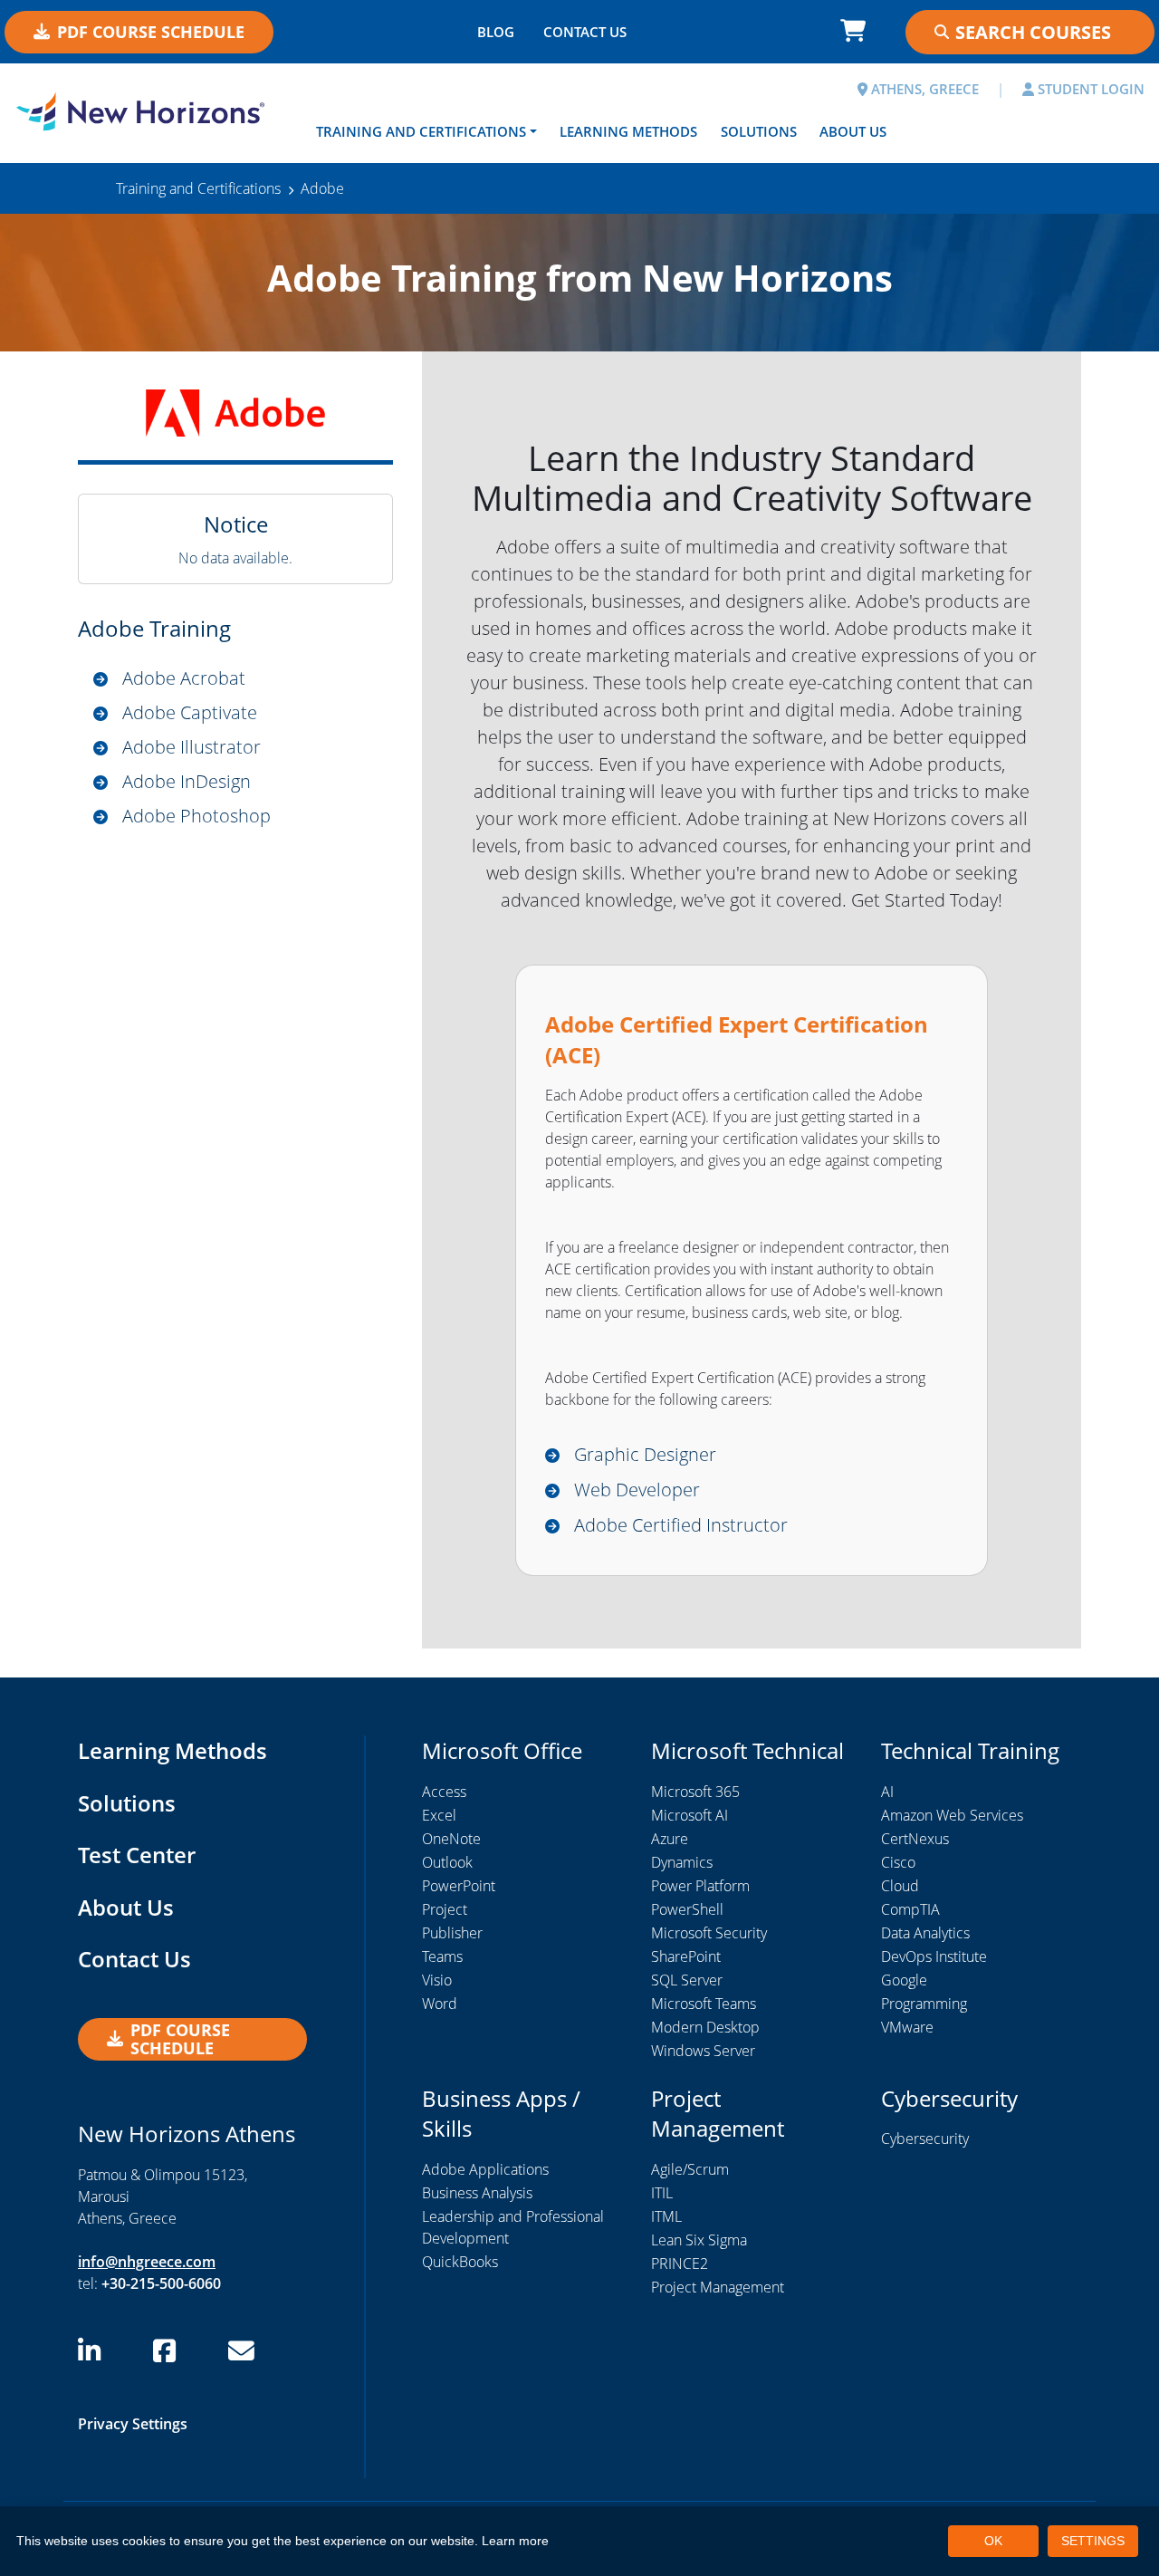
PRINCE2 (680, 2264)
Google (904, 1980)
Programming (924, 2004)
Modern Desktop (705, 2027)
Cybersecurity (925, 2139)
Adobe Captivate (190, 712)
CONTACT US (585, 32)
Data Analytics (925, 1933)
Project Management (718, 2287)
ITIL (662, 2193)
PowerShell (687, 1909)
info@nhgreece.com (147, 2262)
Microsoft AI (690, 1815)
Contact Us (134, 1959)
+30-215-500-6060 (161, 2283)
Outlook (447, 1862)
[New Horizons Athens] (145, 111)
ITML (666, 2216)
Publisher (452, 1933)
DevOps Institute (934, 1956)
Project (445, 1909)
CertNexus (915, 1839)
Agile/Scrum (690, 2169)
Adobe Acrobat (184, 678)
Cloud (900, 1886)
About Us (853, 131)
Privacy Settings (133, 2424)
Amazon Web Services (952, 1815)
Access (444, 1792)
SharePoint (686, 1956)
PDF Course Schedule (151, 32)
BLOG (496, 32)
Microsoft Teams (704, 2004)
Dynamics (682, 1862)
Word (440, 2004)
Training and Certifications (421, 131)
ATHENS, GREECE (923, 89)
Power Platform (700, 1886)
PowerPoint (459, 1886)
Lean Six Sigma (699, 2240)
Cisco (898, 1862)
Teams (442, 1956)
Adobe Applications (485, 2169)
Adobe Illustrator (192, 747)
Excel (439, 1815)
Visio (437, 1980)
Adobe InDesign (187, 781)
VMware (907, 2027)
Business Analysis (477, 2193)
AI (887, 1792)
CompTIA (910, 1909)
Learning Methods (628, 131)
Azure (670, 1839)
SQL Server (687, 1980)
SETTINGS (1093, 2541)
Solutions (759, 131)
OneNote (451, 1839)
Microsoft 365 (695, 1792)
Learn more (515, 2541)
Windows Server (703, 2051)
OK (993, 2541)
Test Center (137, 1855)
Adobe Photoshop (196, 816)
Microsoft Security (709, 1933)
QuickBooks (460, 2262)
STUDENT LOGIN (1089, 89)
